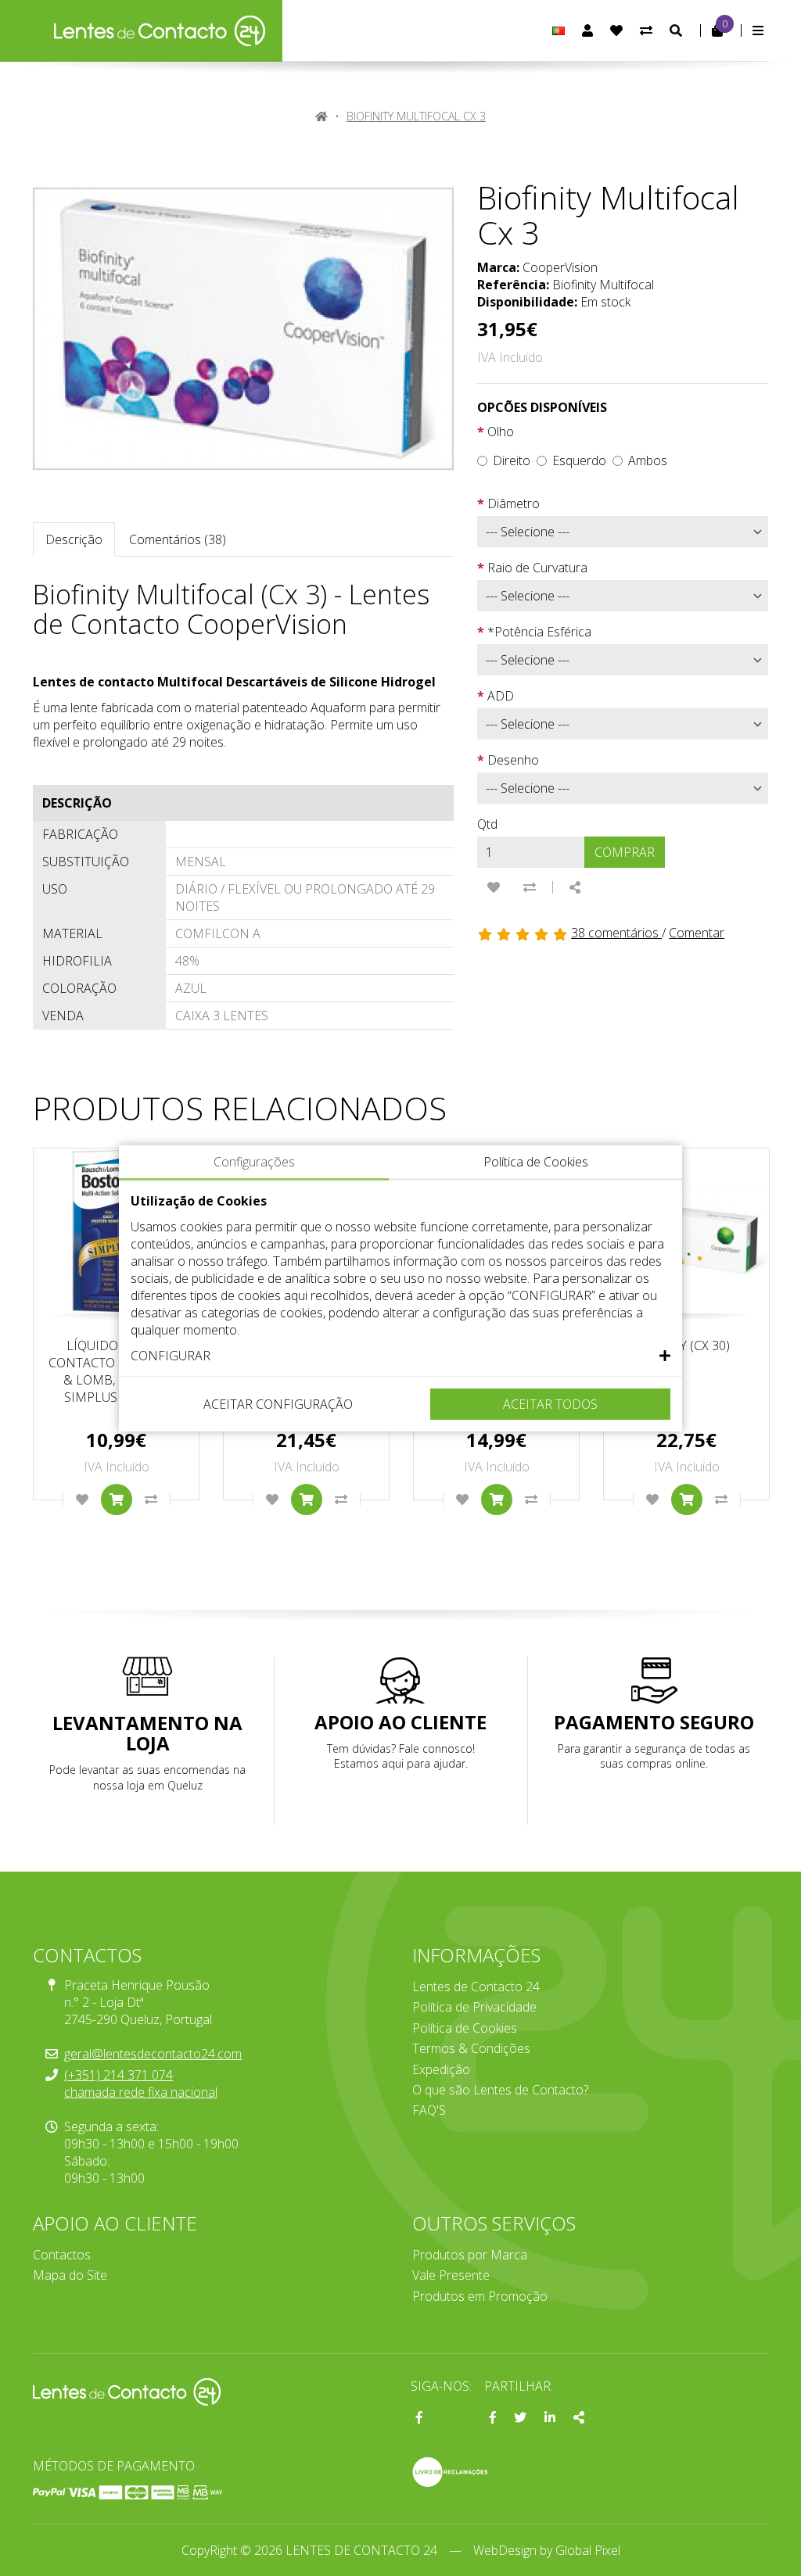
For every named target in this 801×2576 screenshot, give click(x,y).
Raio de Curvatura (537, 568)
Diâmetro (514, 503)
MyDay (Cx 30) (687, 1345)
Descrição (74, 539)
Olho (501, 432)
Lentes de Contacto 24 (476, 1987)
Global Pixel (588, 2550)
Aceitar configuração (278, 1404)
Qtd (487, 824)
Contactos (62, 2255)
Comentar (697, 933)
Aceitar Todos (550, 1404)
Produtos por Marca (470, 2255)
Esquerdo (579, 460)
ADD (501, 696)
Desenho (513, 760)
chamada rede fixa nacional (141, 2092)
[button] (400, 1356)
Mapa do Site (70, 2275)
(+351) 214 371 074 (119, 2075)
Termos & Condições (471, 2048)
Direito (512, 460)
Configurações (254, 1162)
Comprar (625, 852)
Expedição (441, 2069)
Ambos (648, 460)
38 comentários (616, 933)
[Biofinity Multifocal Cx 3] (243, 329)
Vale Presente (451, 2275)
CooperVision (560, 267)
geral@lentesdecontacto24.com (153, 2054)
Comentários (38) (178, 539)
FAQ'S (429, 2110)
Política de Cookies (465, 2028)
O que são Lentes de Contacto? (500, 2090)
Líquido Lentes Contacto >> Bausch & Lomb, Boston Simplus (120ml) (117, 1371)
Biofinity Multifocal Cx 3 (416, 116)
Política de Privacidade (474, 2007)
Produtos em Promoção (480, 2296)
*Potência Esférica (539, 632)
